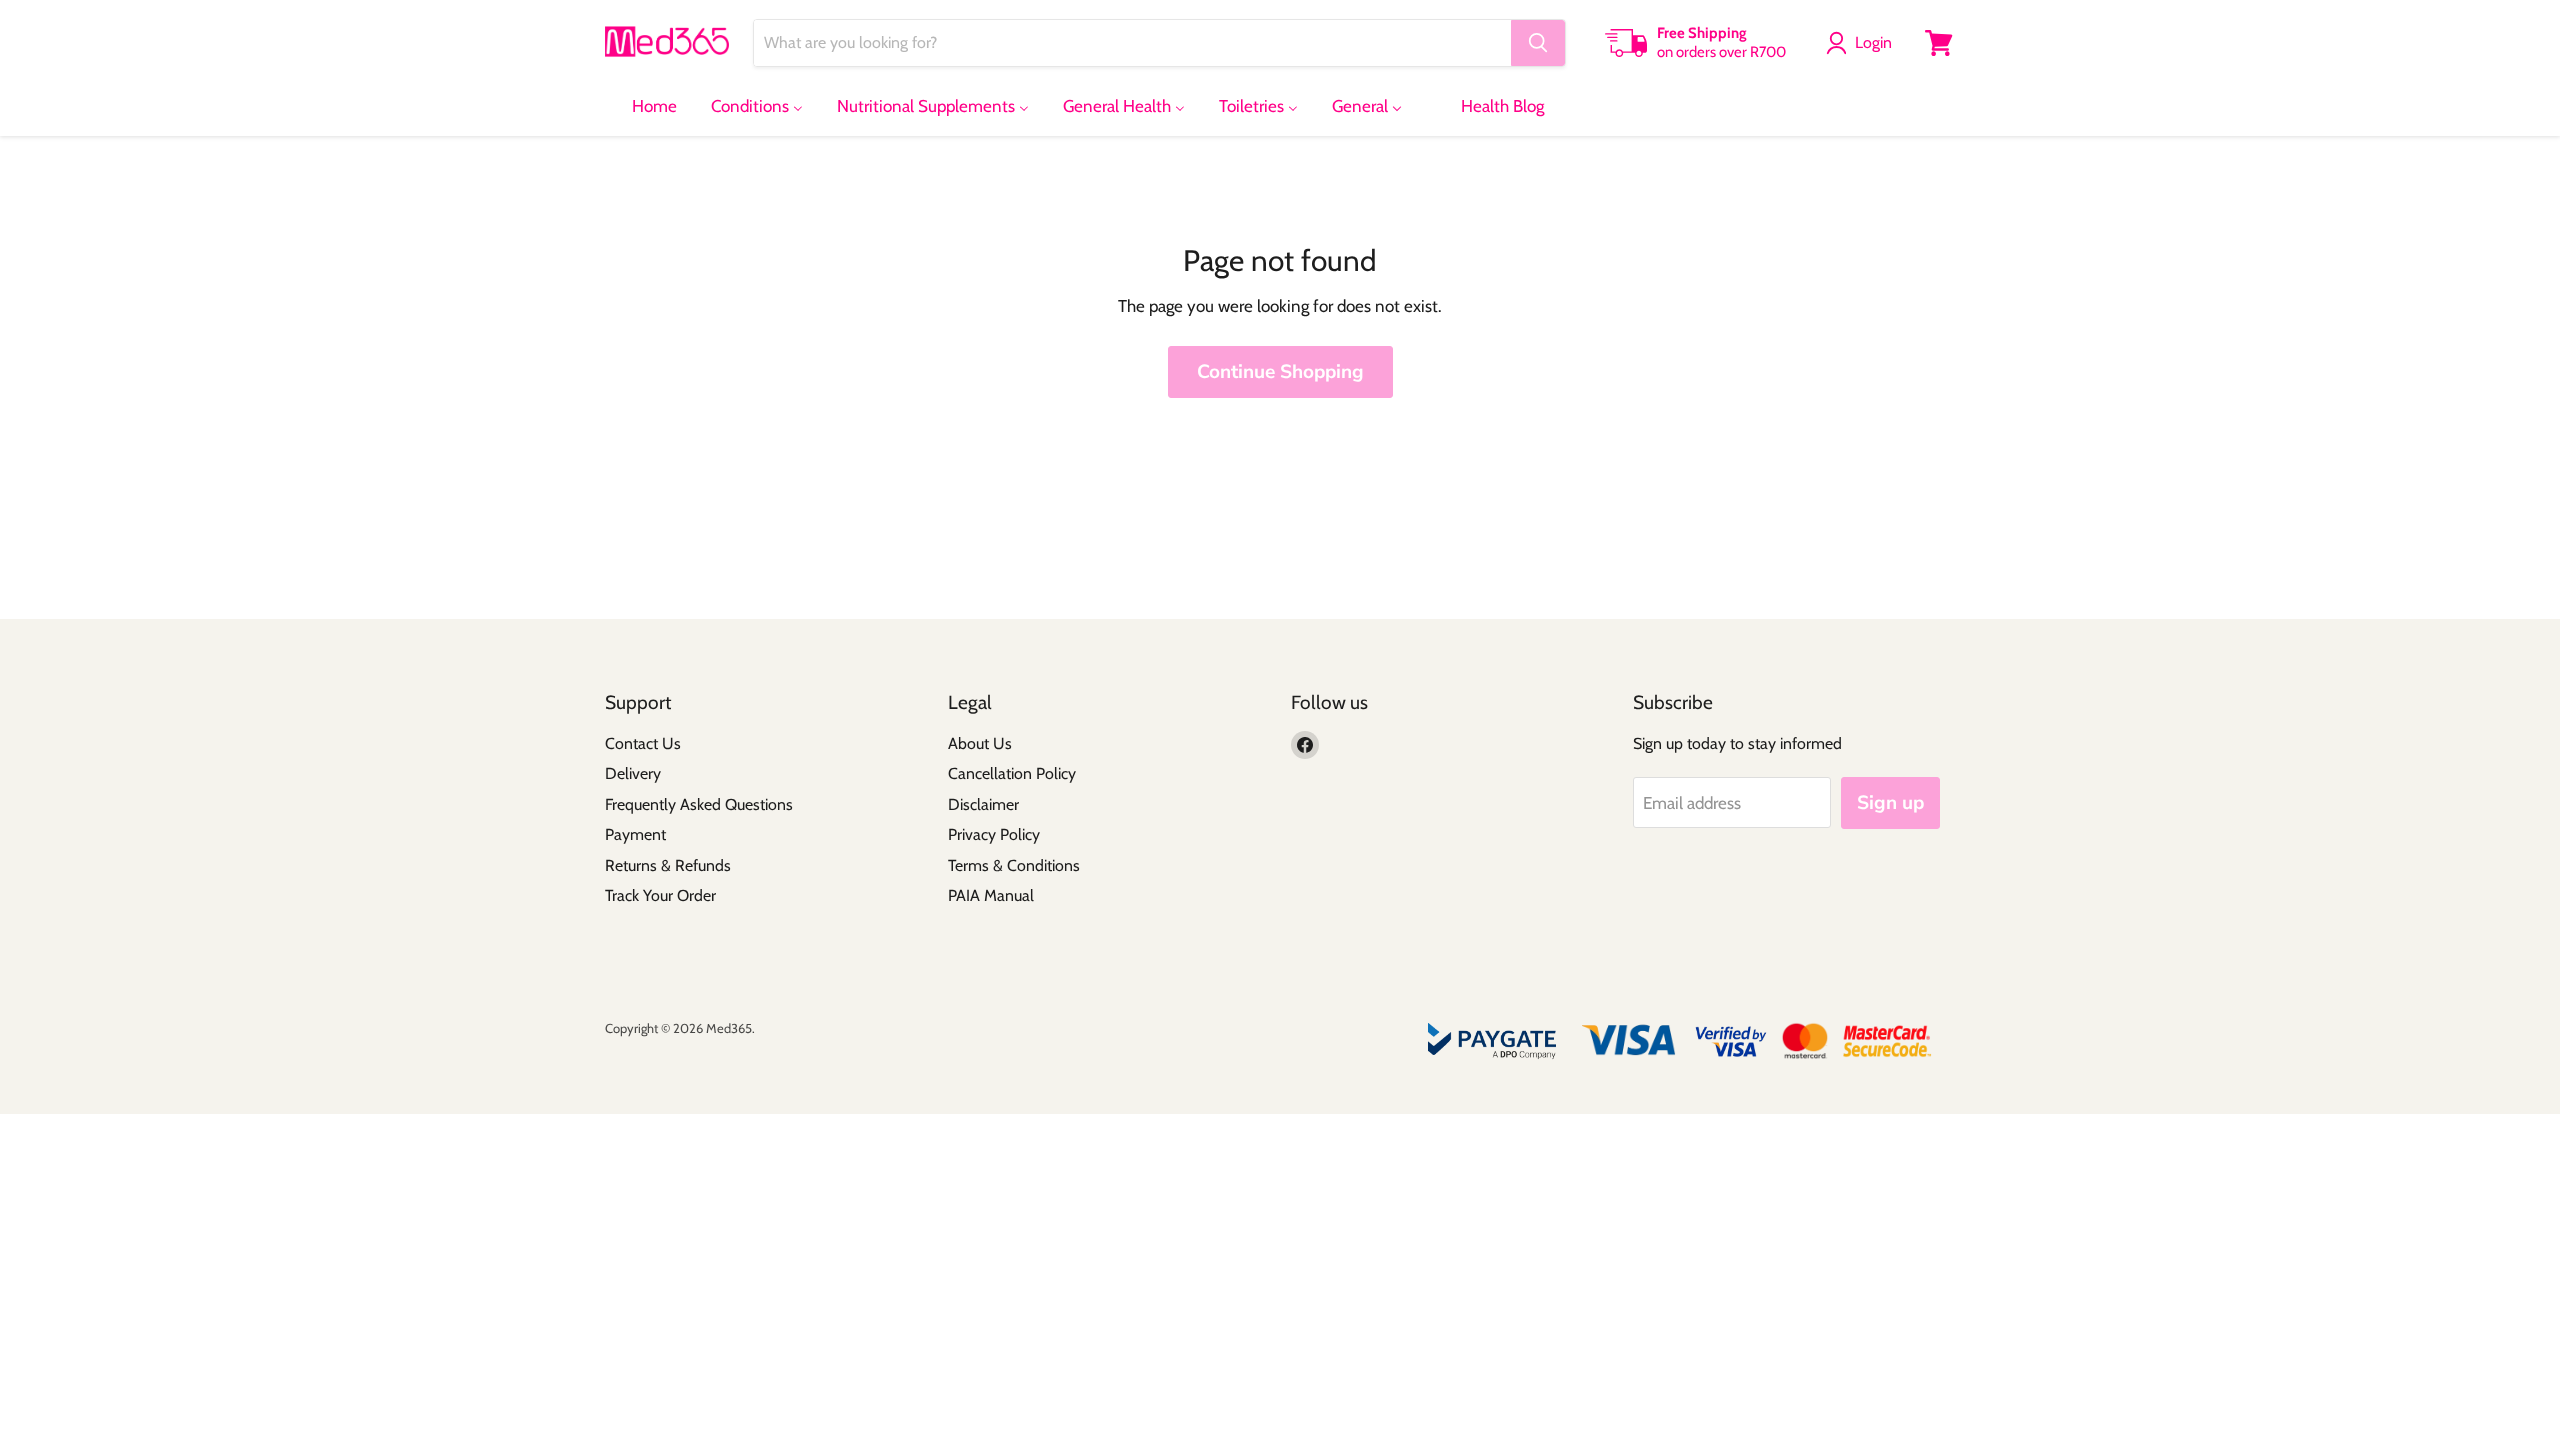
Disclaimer (983, 804)
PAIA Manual (991, 895)
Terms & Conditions (1014, 865)
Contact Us (643, 743)
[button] (1863, 43)
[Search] (1538, 43)
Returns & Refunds (668, 865)
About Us (980, 743)
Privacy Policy (994, 834)
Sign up (1890, 803)
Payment (635, 834)
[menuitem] (642, 106)
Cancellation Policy (1012, 773)
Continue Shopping (1280, 372)
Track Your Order (660, 895)
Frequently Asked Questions (699, 804)
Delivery (633, 773)
